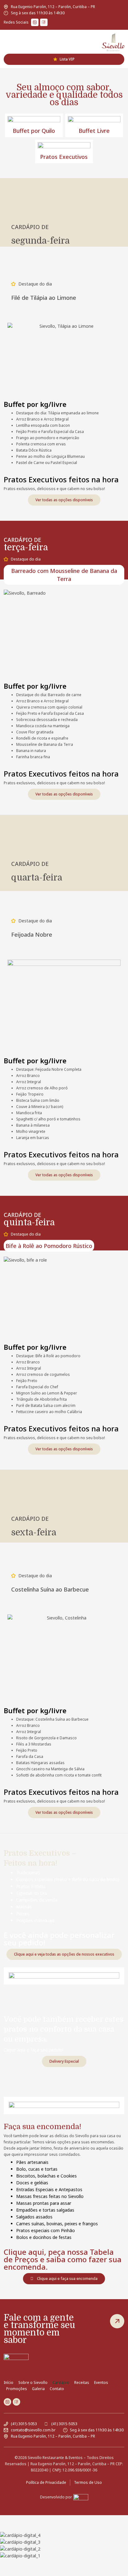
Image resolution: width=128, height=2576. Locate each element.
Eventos (101, 2382)
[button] (5, 42)
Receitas (82, 2382)
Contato (57, 2389)
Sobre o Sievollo (33, 2382)
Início (9, 2382)
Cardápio (61, 2382)
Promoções (17, 2389)
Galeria (38, 2389)
